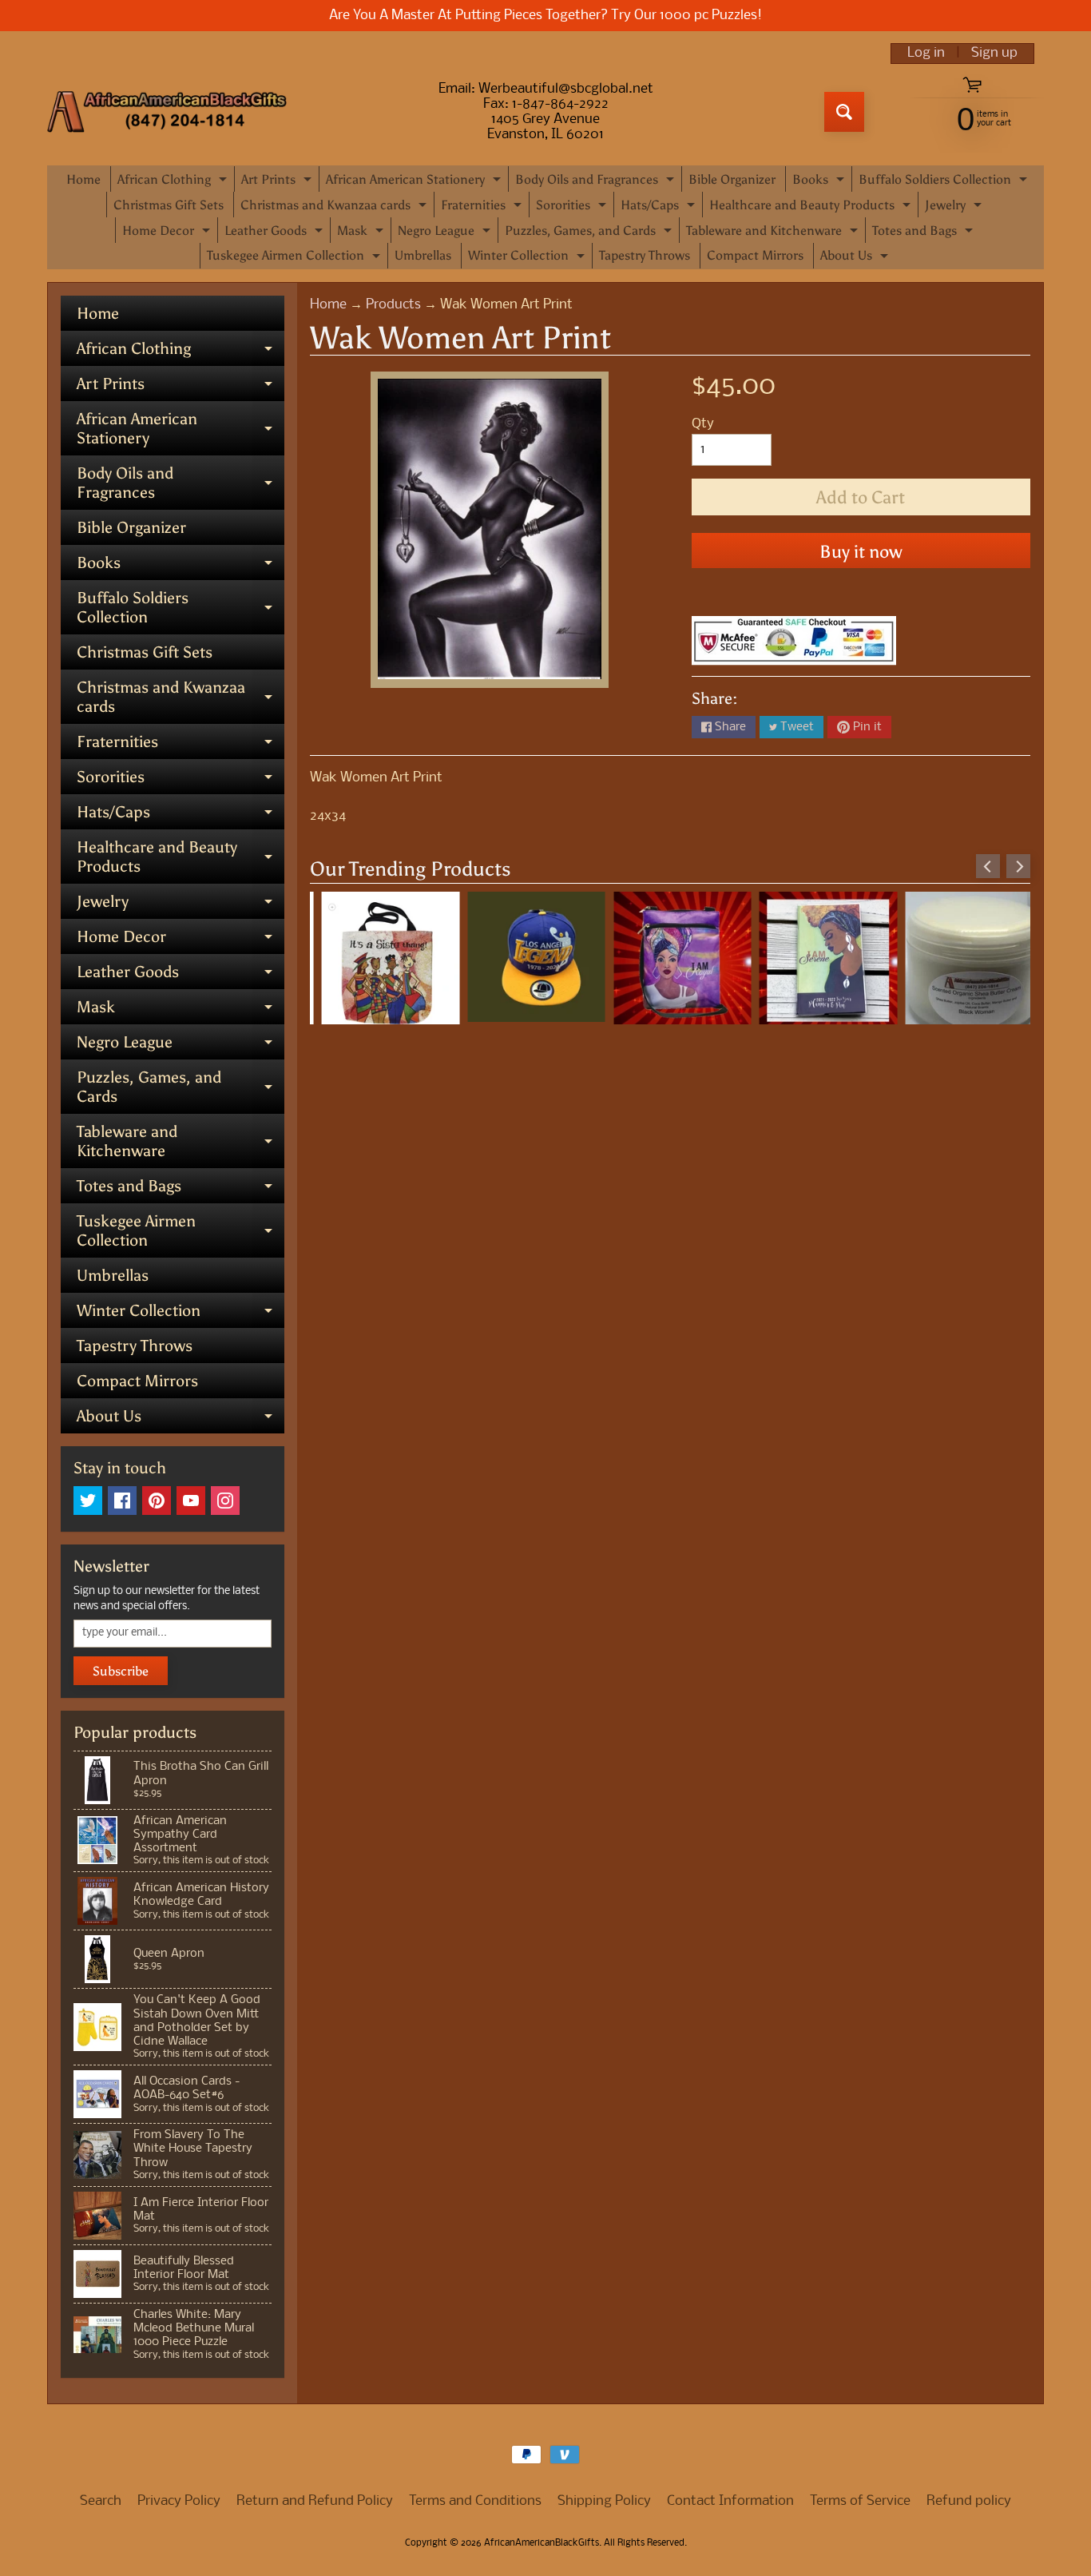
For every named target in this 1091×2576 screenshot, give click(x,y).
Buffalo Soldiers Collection (945, 182)
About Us (856, 258)
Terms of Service (860, 2501)
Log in (926, 54)
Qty (703, 424)
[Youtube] (191, 1501)
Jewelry (955, 207)
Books (820, 182)
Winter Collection (528, 258)
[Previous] (988, 866)
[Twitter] (88, 1501)
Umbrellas (423, 255)
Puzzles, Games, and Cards (590, 233)
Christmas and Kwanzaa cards (335, 207)
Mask (362, 233)
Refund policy (969, 2501)
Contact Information (730, 2501)
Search (101, 2501)
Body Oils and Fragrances (597, 182)
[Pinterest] (157, 1501)
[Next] (1018, 866)
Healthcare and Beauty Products (812, 207)
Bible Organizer (732, 179)
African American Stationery (415, 182)
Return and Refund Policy (315, 2501)
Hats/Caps (660, 207)
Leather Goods (276, 233)
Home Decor (168, 233)
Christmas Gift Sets (169, 205)
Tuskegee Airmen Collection (296, 258)
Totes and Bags (924, 233)
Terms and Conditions (475, 2501)
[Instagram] (225, 1501)
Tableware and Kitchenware (774, 233)
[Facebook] (122, 1501)
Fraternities (483, 207)
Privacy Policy (179, 2501)
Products (393, 305)
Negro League (446, 233)
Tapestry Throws (645, 255)
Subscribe (121, 1671)
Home (83, 179)
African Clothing (174, 182)
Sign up (994, 54)
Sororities (573, 207)
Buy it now (861, 552)
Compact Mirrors (755, 255)
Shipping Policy (604, 2501)
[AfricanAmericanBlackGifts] (167, 112)
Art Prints (278, 182)
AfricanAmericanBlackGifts (542, 2543)
